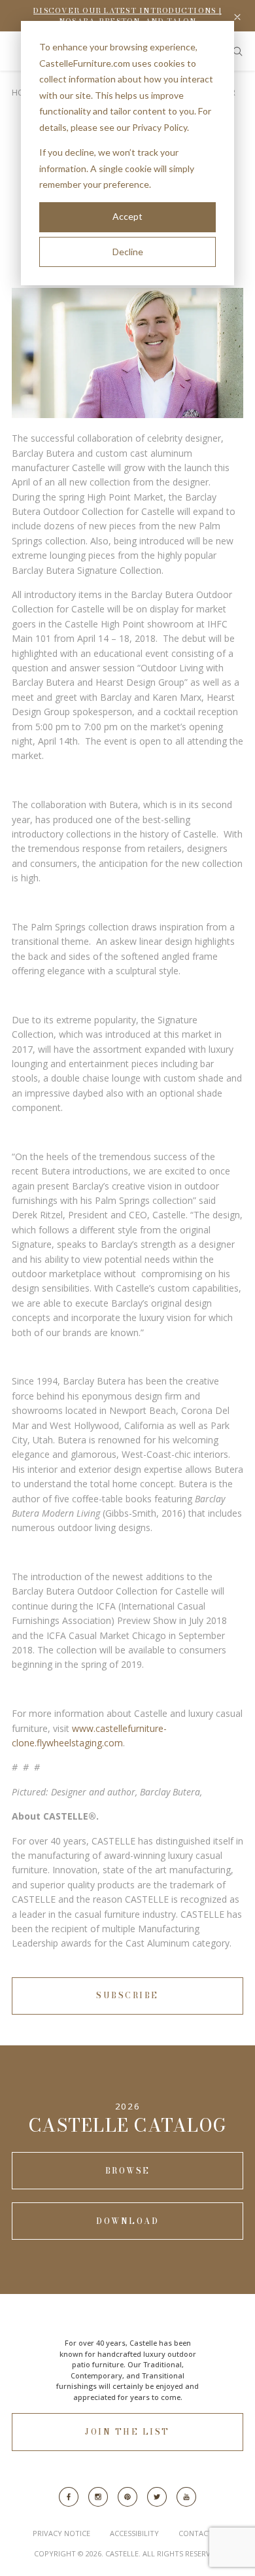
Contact (195, 2533)
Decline (128, 252)
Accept (127, 216)
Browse (128, 2171)
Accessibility (134, 2533)
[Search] (238, 51)
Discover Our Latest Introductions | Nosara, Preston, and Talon (127, 16)
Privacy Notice (61, 2533)
